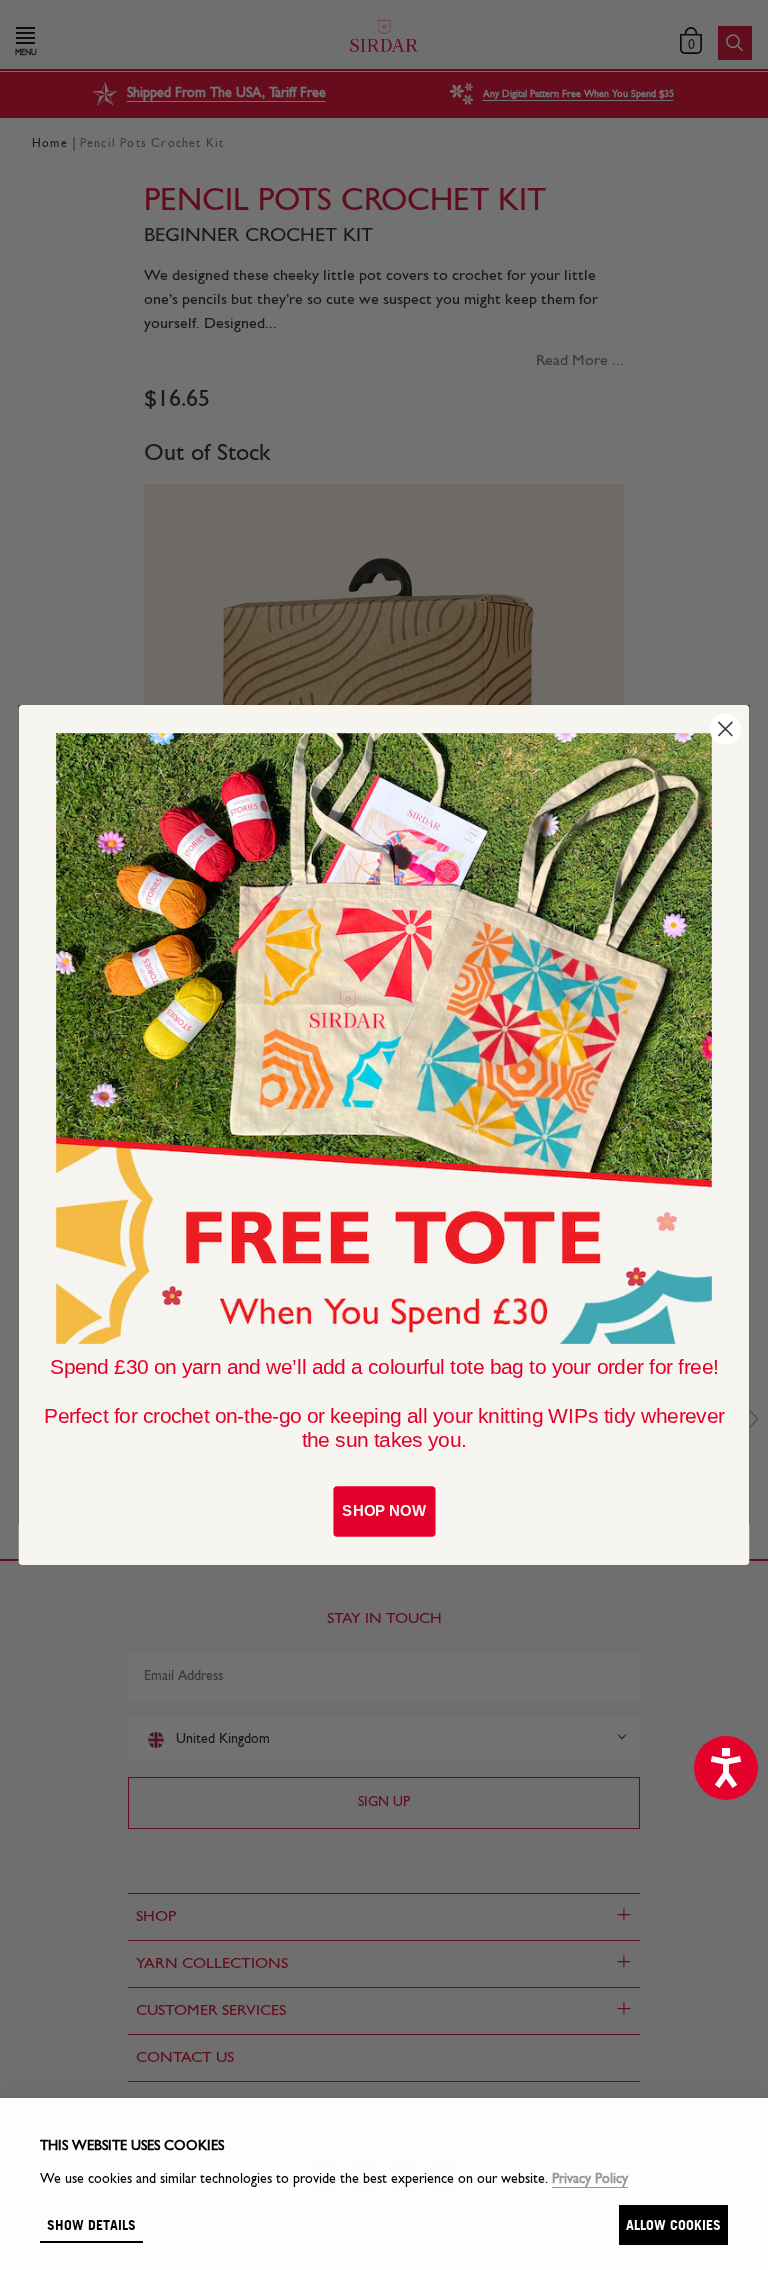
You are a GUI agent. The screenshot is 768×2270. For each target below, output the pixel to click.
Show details (91, 2224)
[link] (384, 1038)
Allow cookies (673, 2224)
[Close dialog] (725, 729)
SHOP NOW (383, 1511)
